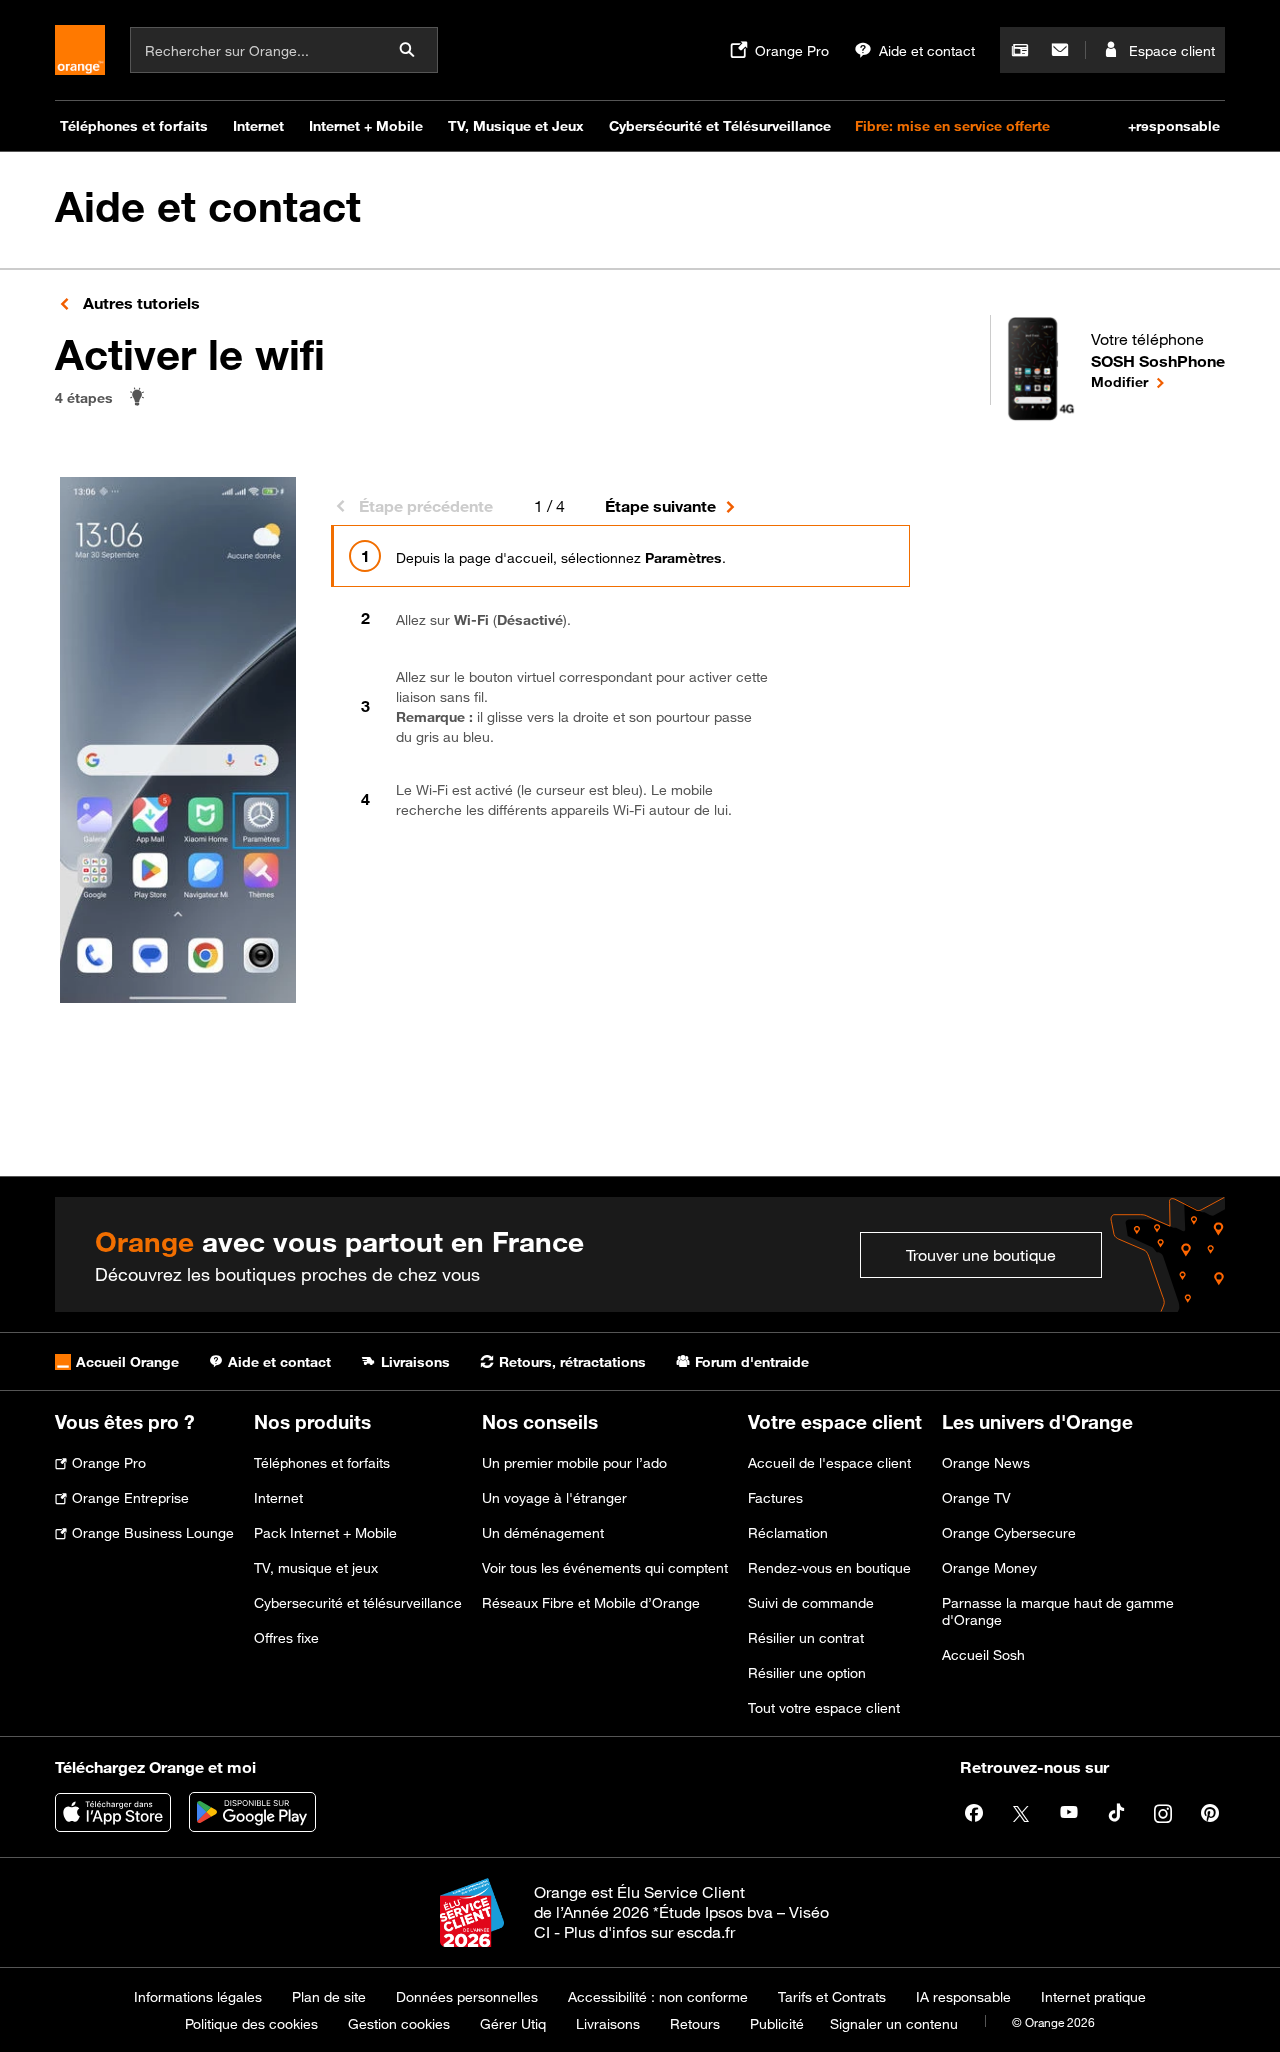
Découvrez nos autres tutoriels (495, 931)
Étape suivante (660, 506)
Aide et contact (208, 207)
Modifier (1158, 381)
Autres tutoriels (139, 303)
